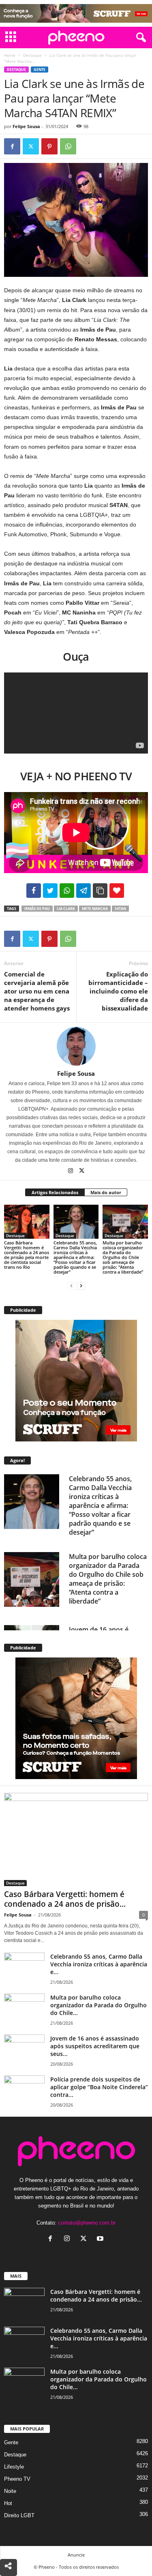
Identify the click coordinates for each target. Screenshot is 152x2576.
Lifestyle (14, 2467)
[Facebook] (12, 146)
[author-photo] (76, 1046)
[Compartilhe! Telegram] (83, 891)
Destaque (32, 55)
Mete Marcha (95, 909)
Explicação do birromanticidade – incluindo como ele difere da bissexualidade (118, 991)
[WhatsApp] (68, 146)
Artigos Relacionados (55, 1192)
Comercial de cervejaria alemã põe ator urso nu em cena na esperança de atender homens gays (37, 991)
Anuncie (76, 2555)
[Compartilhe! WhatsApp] (67, 891)
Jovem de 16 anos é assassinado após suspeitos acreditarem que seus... (95, 2046)
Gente (40, 70)
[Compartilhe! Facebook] (34, 891)
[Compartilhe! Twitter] (50, 891)
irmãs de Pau (37, 909)
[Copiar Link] (100, 891)
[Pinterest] (49, 146)
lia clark (66, 909)
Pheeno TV (17, 2479)
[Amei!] (117, 891)
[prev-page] (71, 1286)
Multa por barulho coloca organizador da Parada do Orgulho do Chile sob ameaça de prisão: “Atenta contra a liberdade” (123, 1257)
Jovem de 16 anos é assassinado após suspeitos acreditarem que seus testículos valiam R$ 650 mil (103, 1614)
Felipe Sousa (26, 126)
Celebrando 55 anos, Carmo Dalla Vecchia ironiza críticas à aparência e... (99, 1964)
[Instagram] (71, 1171)
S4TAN (120, 909)
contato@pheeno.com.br (87, 2223)
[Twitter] (31, 146)
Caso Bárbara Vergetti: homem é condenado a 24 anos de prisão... (65, 1899)
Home (10, 55)
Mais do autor (106, 1192)
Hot (8, 2503)
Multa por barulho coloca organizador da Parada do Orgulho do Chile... (98, 2005)
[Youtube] (101, 2239)
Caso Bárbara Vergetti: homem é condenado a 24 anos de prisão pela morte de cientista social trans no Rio (27, 1255)
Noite (10, 2491)
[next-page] (81, 1286)
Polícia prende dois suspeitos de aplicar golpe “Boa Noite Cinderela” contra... (99, 2087)
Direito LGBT (19, 2515)
